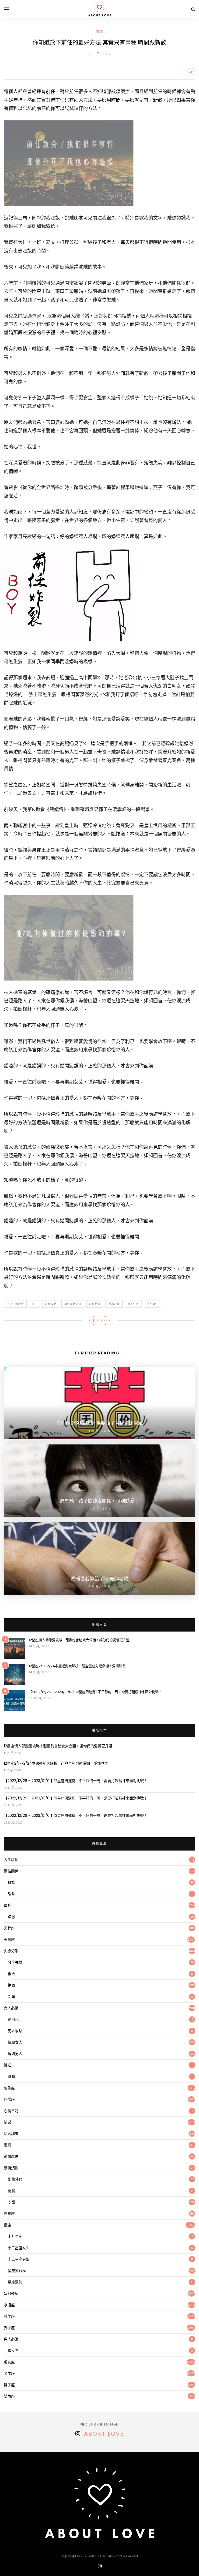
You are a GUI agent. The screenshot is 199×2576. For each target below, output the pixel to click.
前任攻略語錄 (73, 1304)
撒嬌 (11, 1882)
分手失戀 (15, 1962)
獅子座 (9, 2328)
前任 (51, 91)
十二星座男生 (19, 2259)
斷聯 (11, 1997)
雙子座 (9, 2385)
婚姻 (8, 2065)
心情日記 (11, 2111)
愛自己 (13, 2019)
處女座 (9, 2362)
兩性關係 (11, 1871)
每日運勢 (11, 2293)
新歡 (158, 100)
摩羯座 (9, 2214)
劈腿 (11, 2191)
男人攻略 (15, 2031)
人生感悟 (11, 1860)
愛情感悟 (11, 2156)
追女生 (13, 2351)
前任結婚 (95, 1304)
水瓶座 (9, 2305)
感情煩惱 (11, 2168)
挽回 (11, 1985)
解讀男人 (15, 2054)
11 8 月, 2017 (100, 54)
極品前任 (114, 1304)
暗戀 (11, 1917)
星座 (8, 2225)
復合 (11, 1974)
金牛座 (9, 2373)
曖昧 (11, 1894)
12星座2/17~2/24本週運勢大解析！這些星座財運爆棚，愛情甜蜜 (77, 1666)
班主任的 (133, 1304)
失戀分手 (11, 1951)
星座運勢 (15, 2282)
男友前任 (152, 1304)
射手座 (9, 2088)
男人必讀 (11, 2339)
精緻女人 (15, 2042)
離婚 (11, 2077)
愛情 (8, 2145)
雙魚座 (9, 2396)
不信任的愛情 (15, 1304)
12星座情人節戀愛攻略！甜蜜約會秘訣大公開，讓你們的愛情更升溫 (79, 1640)
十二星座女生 (19, 2248)
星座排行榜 (17, 2271)
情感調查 (11, 2134)
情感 (99, 31)
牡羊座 (9, 2316)
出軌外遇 (15, 2179)
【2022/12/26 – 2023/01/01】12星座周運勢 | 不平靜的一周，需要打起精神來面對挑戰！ (95, 1692)
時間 (116, 100)
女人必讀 (11, 2008)
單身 (8, 1905)
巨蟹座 (9, 2099)
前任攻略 (51, 1304)
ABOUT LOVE (104, 2434)
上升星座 (15, 2236)
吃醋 (11, 2202)
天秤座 (9, 1928)
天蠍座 (9, 1940)
